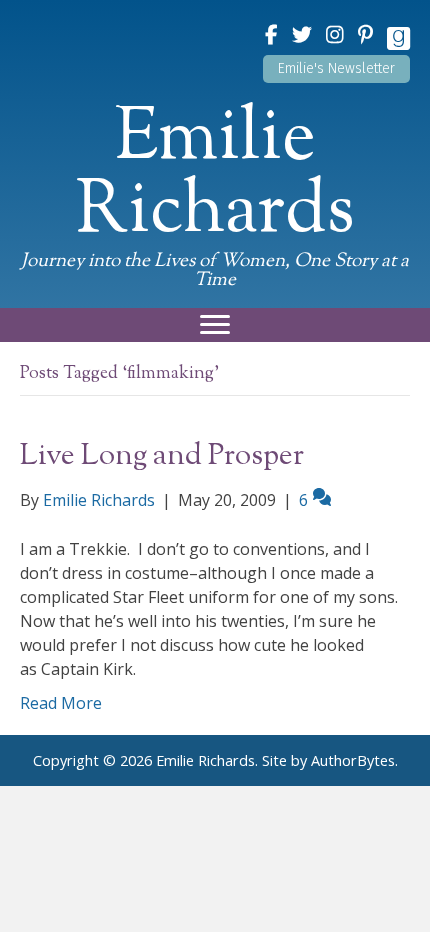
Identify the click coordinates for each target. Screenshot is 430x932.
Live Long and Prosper (162, 456)
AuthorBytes (353, 760)
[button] (336, 69)
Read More (61, 703)
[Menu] (215, 325)
